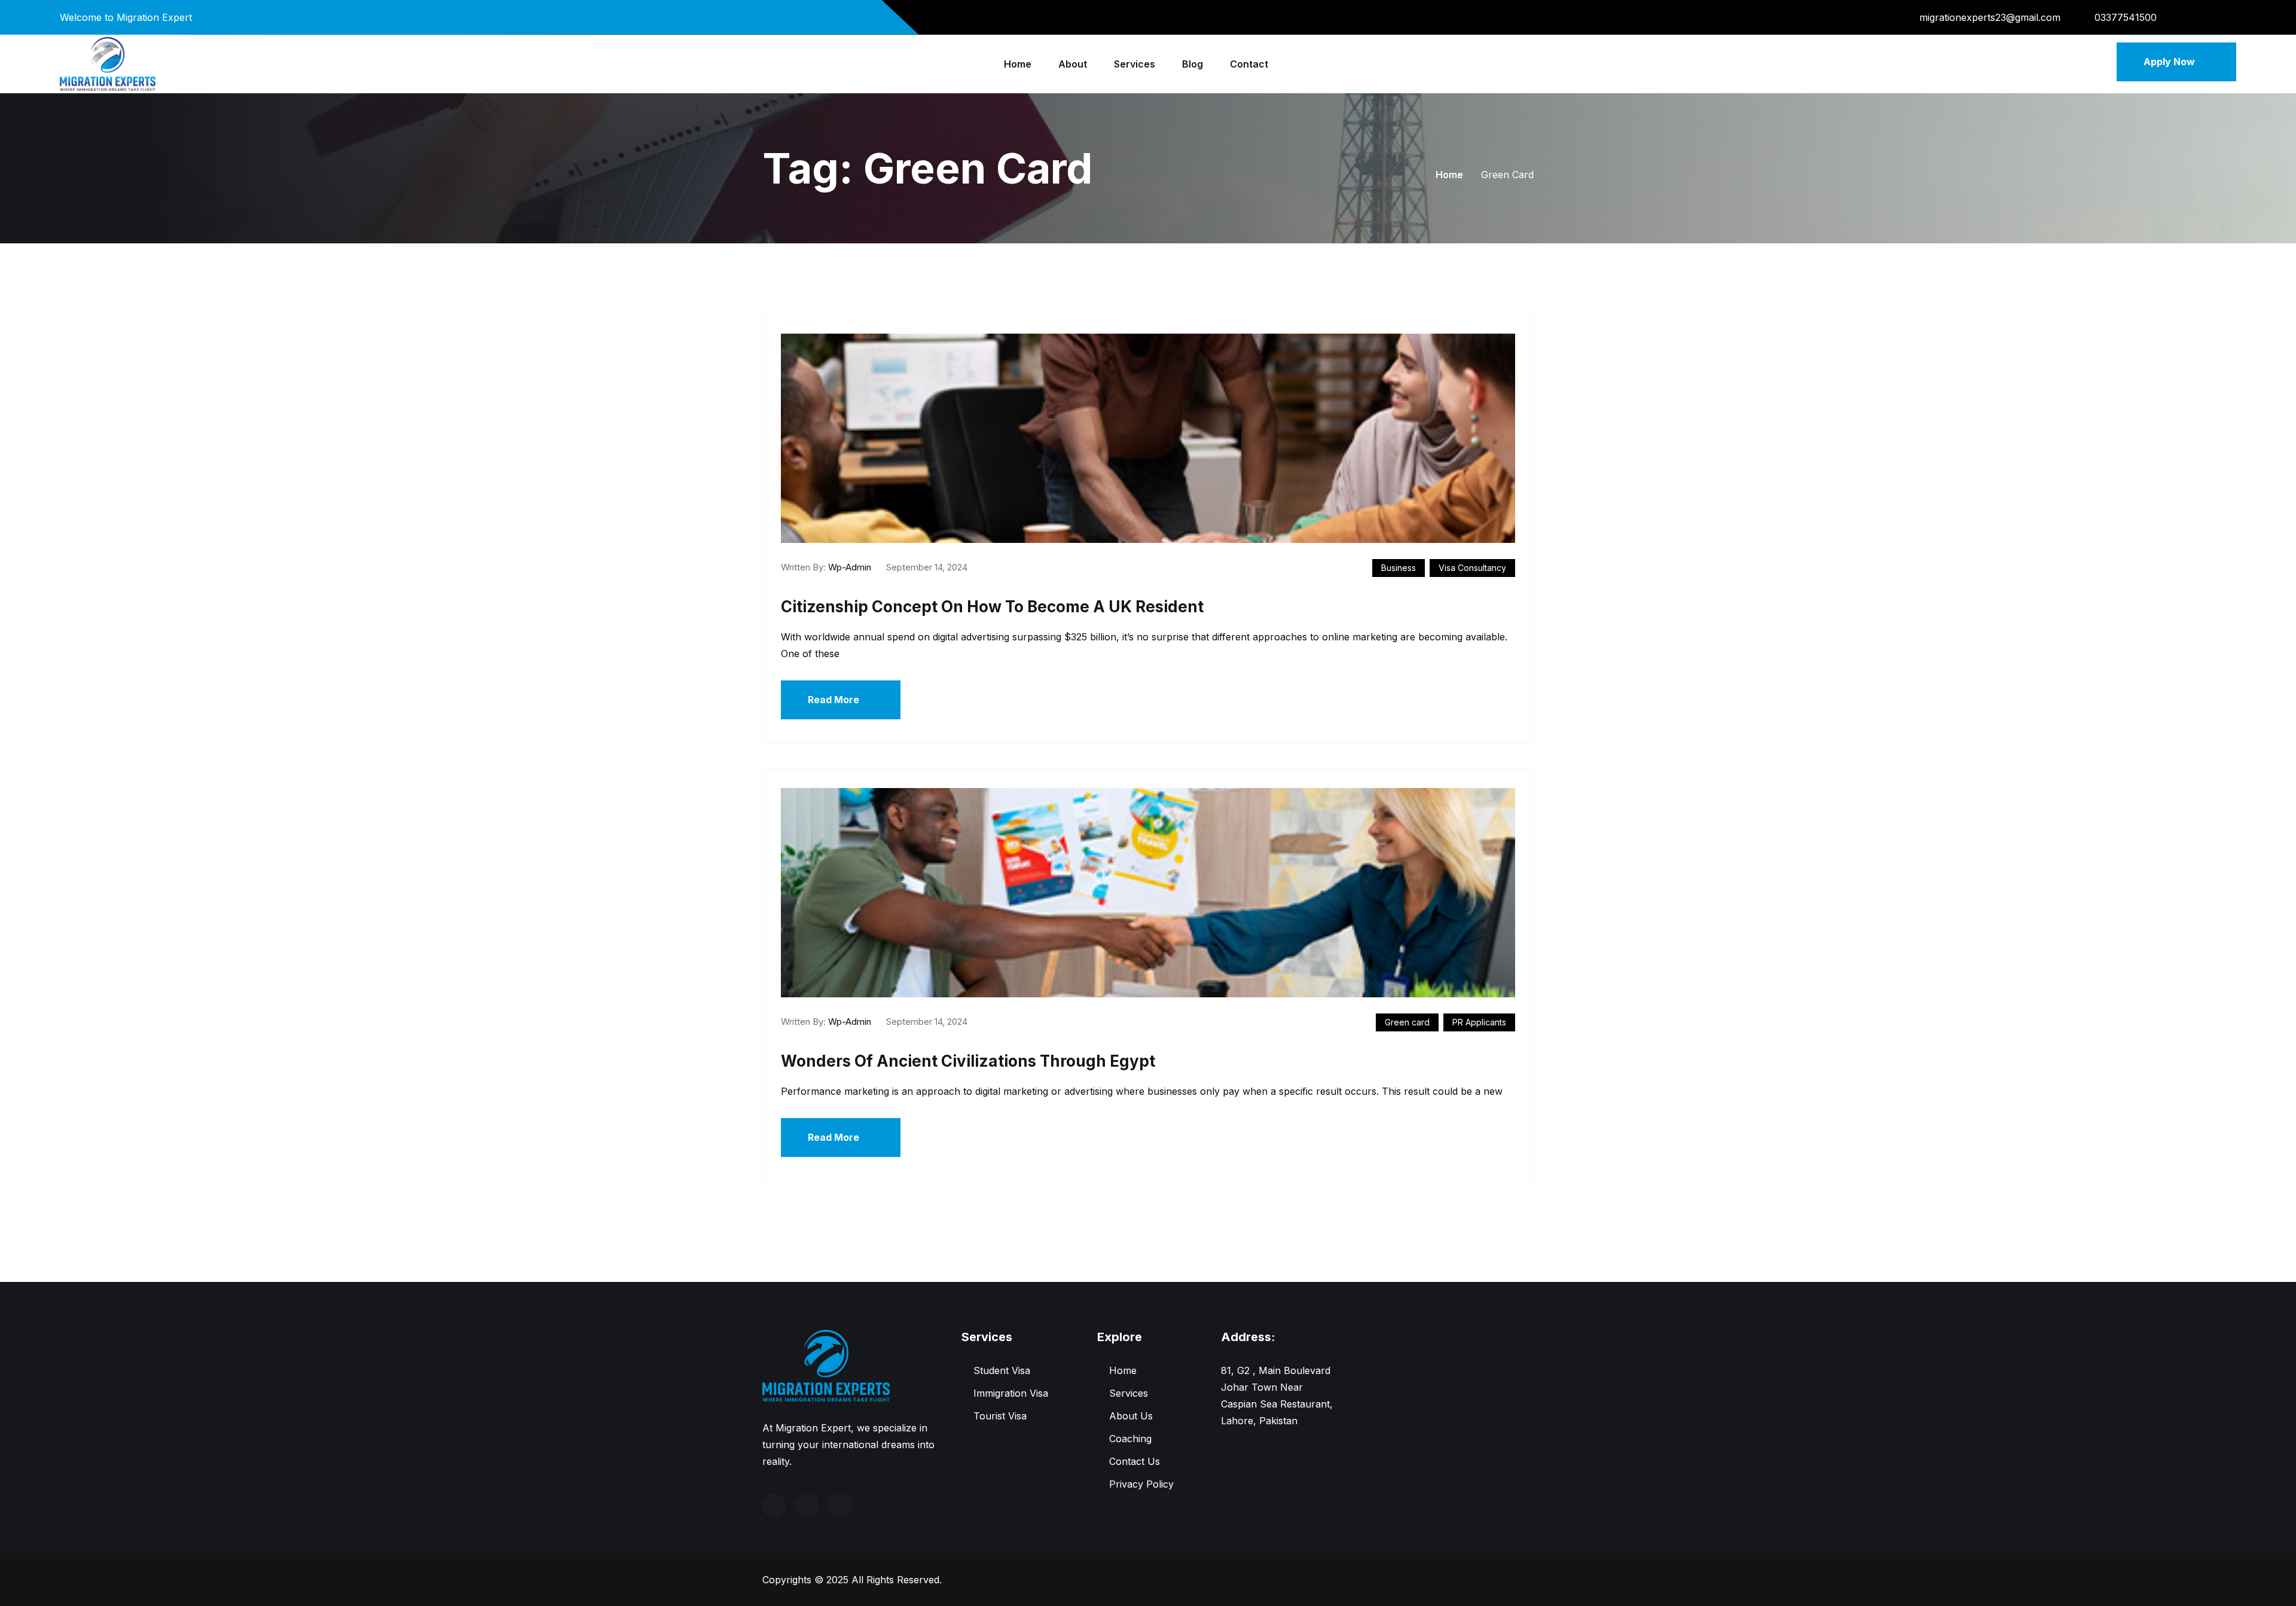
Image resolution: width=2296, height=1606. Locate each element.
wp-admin (850, 567)
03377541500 (2126, 17)
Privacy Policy (1141, 1484)
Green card (1407, 1022)
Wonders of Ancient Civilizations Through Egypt (968, 1061)
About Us (1131, 1416)
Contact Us (1135, 1461)
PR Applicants (1479, 1022)
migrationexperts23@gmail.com (1990, 17)
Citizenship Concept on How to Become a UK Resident (992, 607)
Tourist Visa (1000, 1416)
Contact (1249, 64)
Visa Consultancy (1472, 568)
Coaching (1130, 1439)
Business (1399, 568)
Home (1018, 64)
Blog (1193, 64)
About (1073, 64)
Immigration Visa (1011, 1393)
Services (1135, 64)
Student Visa (1002, 1370)
